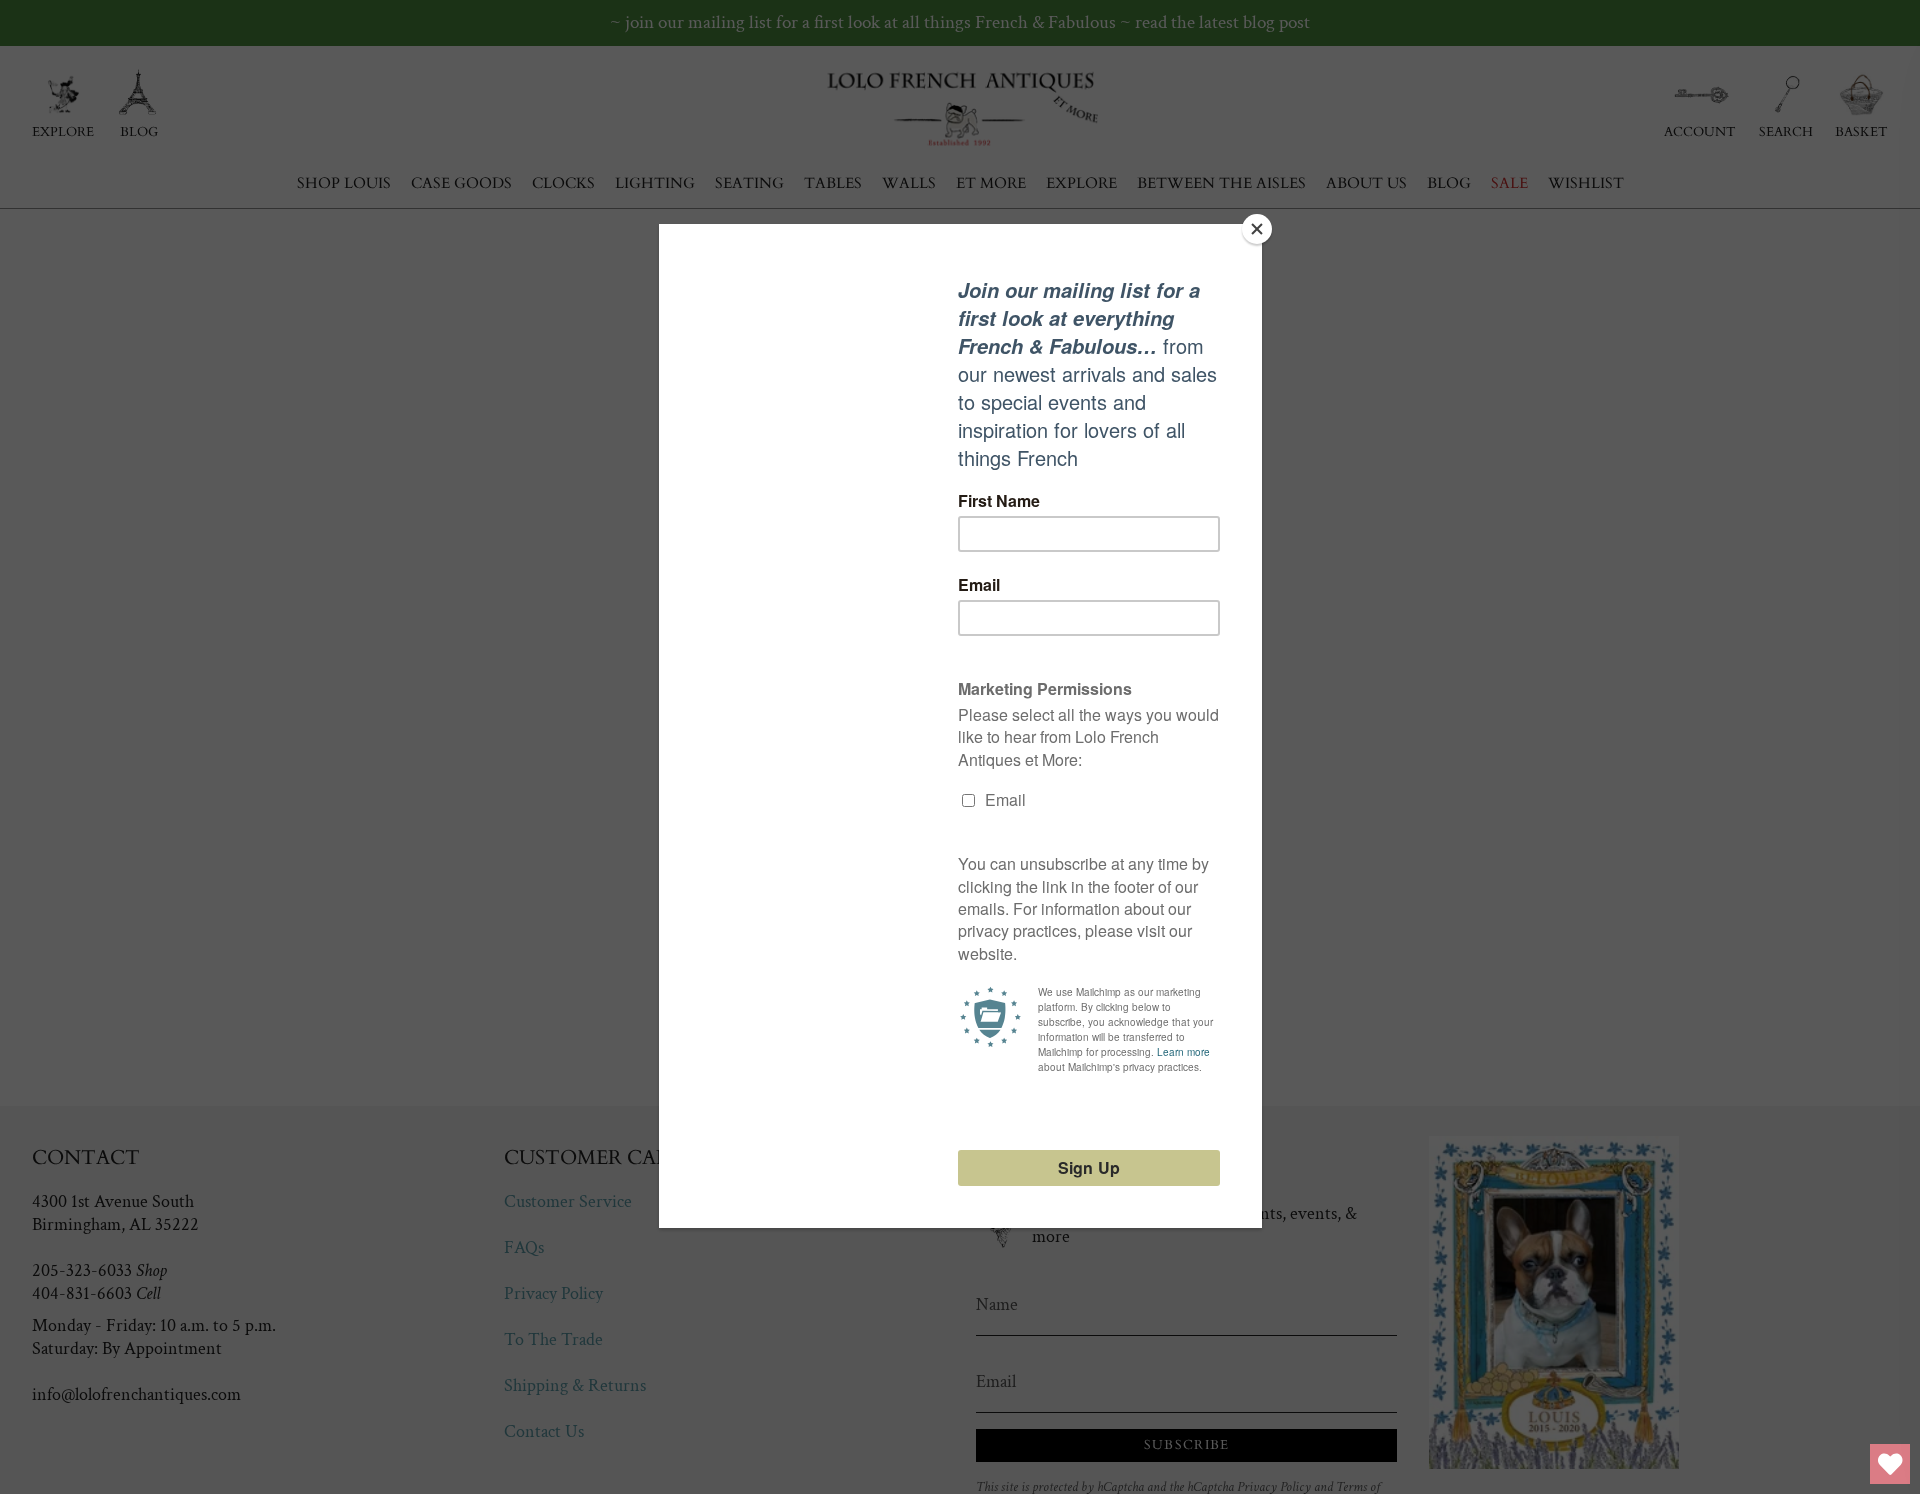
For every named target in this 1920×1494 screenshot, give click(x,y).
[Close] (1257, 229)
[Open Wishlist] (1890, 1464)
